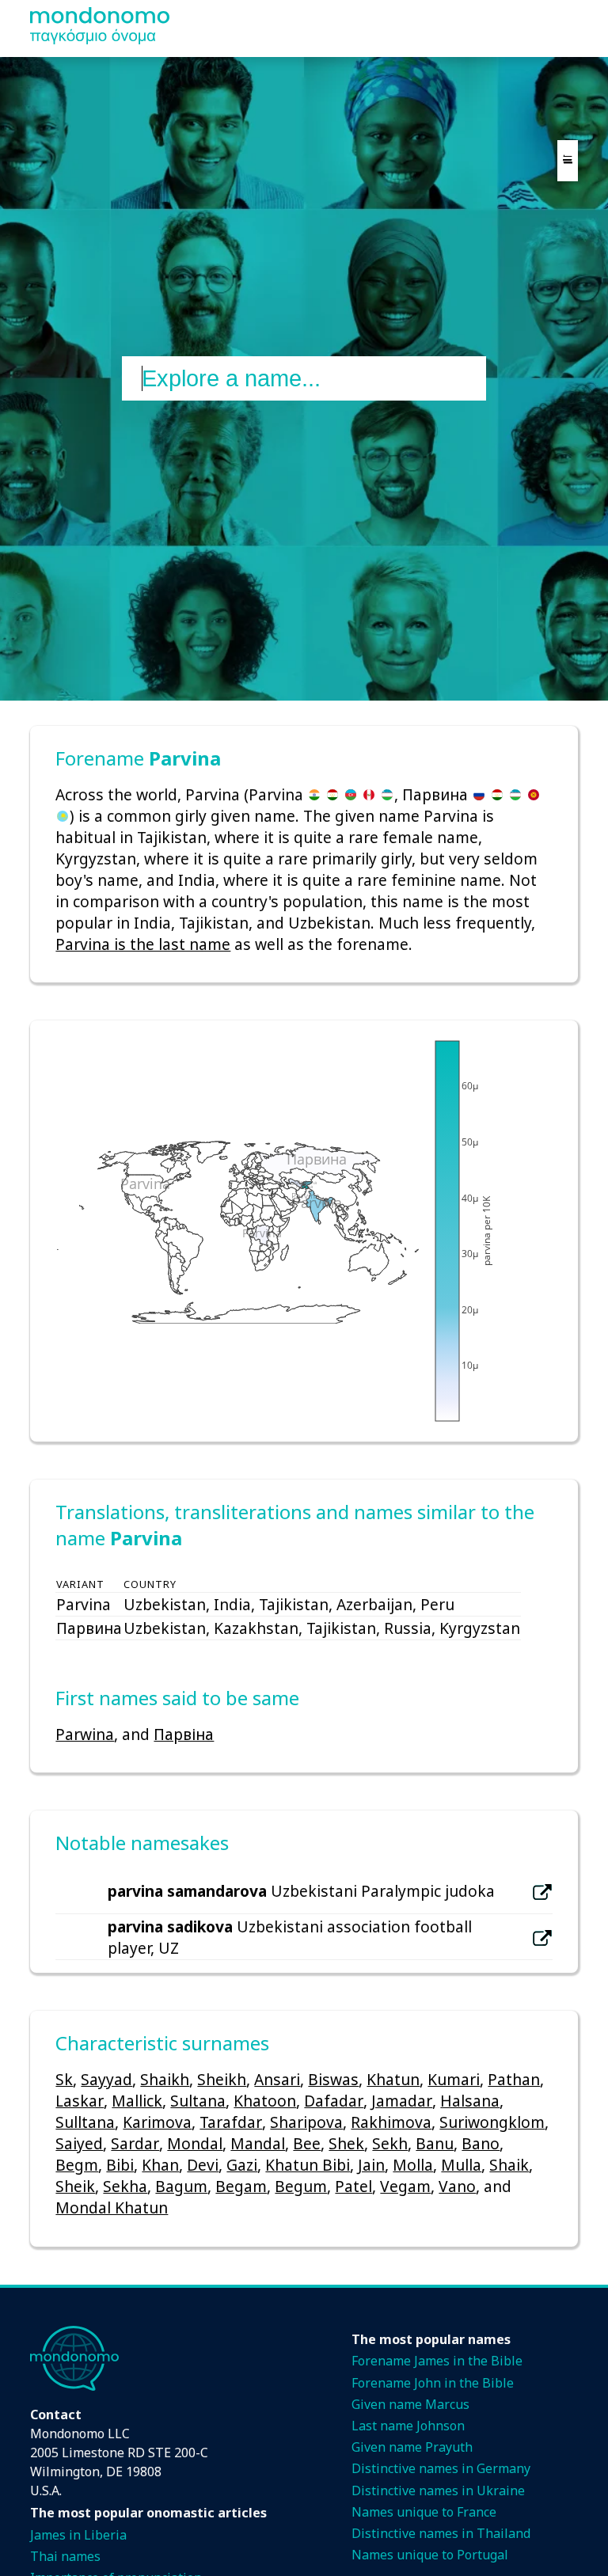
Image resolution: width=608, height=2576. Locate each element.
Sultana (198, 2101)
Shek (346, 2143)
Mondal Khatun (112, 2207)
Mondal (195, 2143)
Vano (457, 2186)
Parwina (85, 1734)
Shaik (509, 2165)
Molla (413, 2165)
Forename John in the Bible (433, 2383)
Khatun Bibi (308, 2165)
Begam (241, 2186)
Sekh (390, 2143)
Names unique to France (424, 2512)
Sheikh (222, 2079)
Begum (301, 2186)
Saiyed (79, 2143)
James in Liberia (78, 2535)
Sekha (125, 2186)
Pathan (514, 2079)
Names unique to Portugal (430, 2555)
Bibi (120, 2165)
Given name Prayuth (412, 2447)
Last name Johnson (408, 2426)
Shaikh (165, 2079)
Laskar (80, 2101)
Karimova (157, 2122)
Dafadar (334, 2101)
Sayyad (106, 2079)
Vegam (405, 2186)
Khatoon (265, 2101)
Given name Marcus (410, 2404)
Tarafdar (231, 2122)
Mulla (461, 2165)
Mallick (137, 2101)
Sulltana (85, 2122)
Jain (371, 2165)
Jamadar (402, 2101)
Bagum (181, 2186)
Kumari (454, 2079)
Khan (160, 2165)
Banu (435, 2143)
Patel (353, 2186)
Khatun (393, 2079)
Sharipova (306, 2122)
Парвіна (184, 1734)
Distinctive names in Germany (441, 2468)
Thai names (65, 2556)
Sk (64, 2079)
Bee (307, 2143)
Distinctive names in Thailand (441, 2533)
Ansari (277, 2079)
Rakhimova (391, 2122)
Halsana (470, 2101)
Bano (481, 2143)
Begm (77, 2165)
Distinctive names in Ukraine (438, 2491)
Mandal (258, 2143)
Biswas (333, 2079)
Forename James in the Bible (437, 2361)
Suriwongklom (492, 2122)
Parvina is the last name (143, 944)
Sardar (135, 2143)
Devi (203, 2165)
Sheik (75, 2186)
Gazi (242, 2165)
